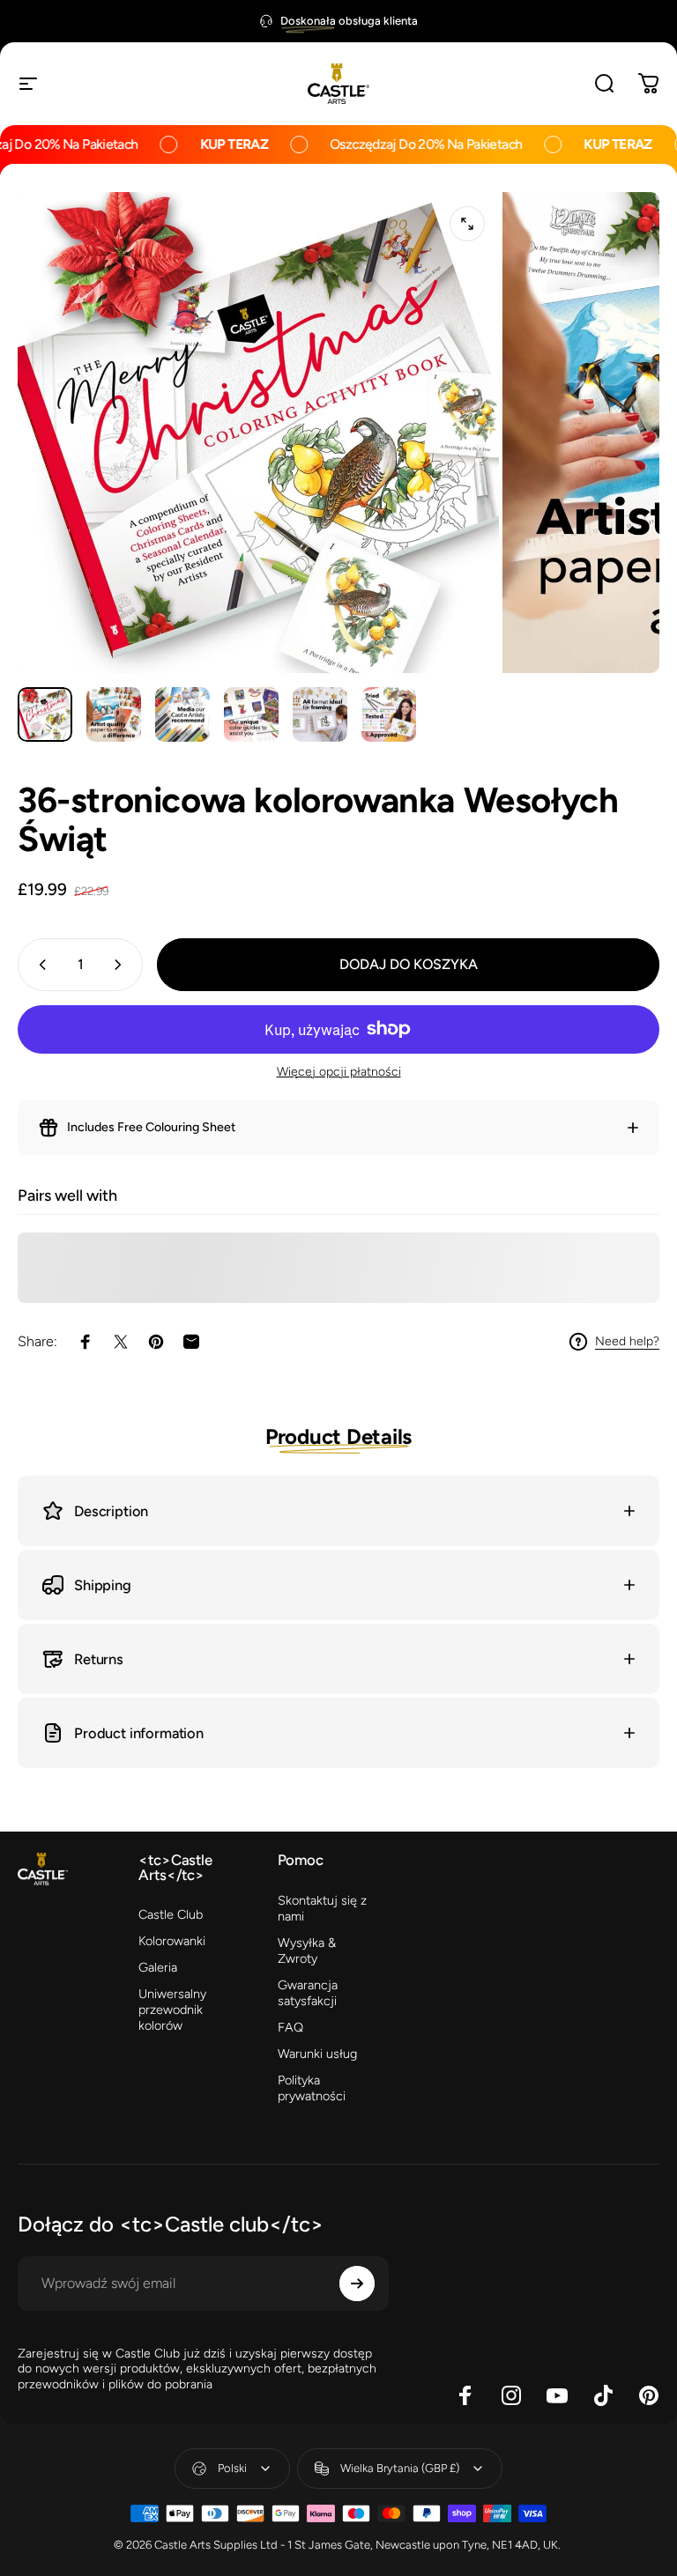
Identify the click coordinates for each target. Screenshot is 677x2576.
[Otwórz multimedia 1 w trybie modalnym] (467, 224)
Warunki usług (317, 2054)
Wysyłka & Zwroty (307, 1951)
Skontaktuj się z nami (322, 1908)
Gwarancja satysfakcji (308, 1993)
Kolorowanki (172, 1941)
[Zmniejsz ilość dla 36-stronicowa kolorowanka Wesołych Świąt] (39, 965)
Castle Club (171, 1914)
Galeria (158, 1967)
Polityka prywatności (312, 2088)
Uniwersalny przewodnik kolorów (172, 2010)
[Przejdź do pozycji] (45, 714)
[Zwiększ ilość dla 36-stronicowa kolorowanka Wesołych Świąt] (122, 965)
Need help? (627, 1341)
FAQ (290, 2027)
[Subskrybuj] (357, 2284)
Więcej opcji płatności (339, 1072)
